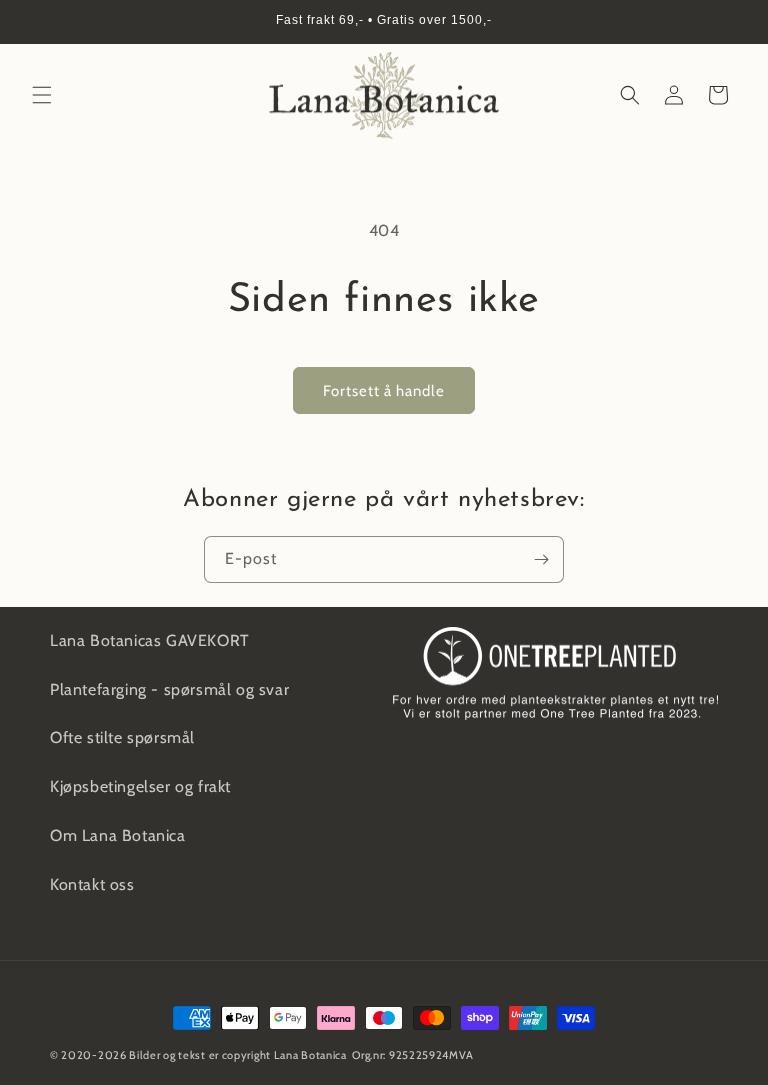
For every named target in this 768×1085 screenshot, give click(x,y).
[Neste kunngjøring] (729, 22)
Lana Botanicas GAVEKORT (150, 640)
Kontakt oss (92, 884)
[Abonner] (541, 559)
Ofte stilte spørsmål (122, 737)
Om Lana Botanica (118, 835)
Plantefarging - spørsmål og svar (169, 689)
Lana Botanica (310, 1055)
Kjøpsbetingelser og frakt (140, 786)
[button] (42, 95)
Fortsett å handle (384, 391)
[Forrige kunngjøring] (39, 22)
